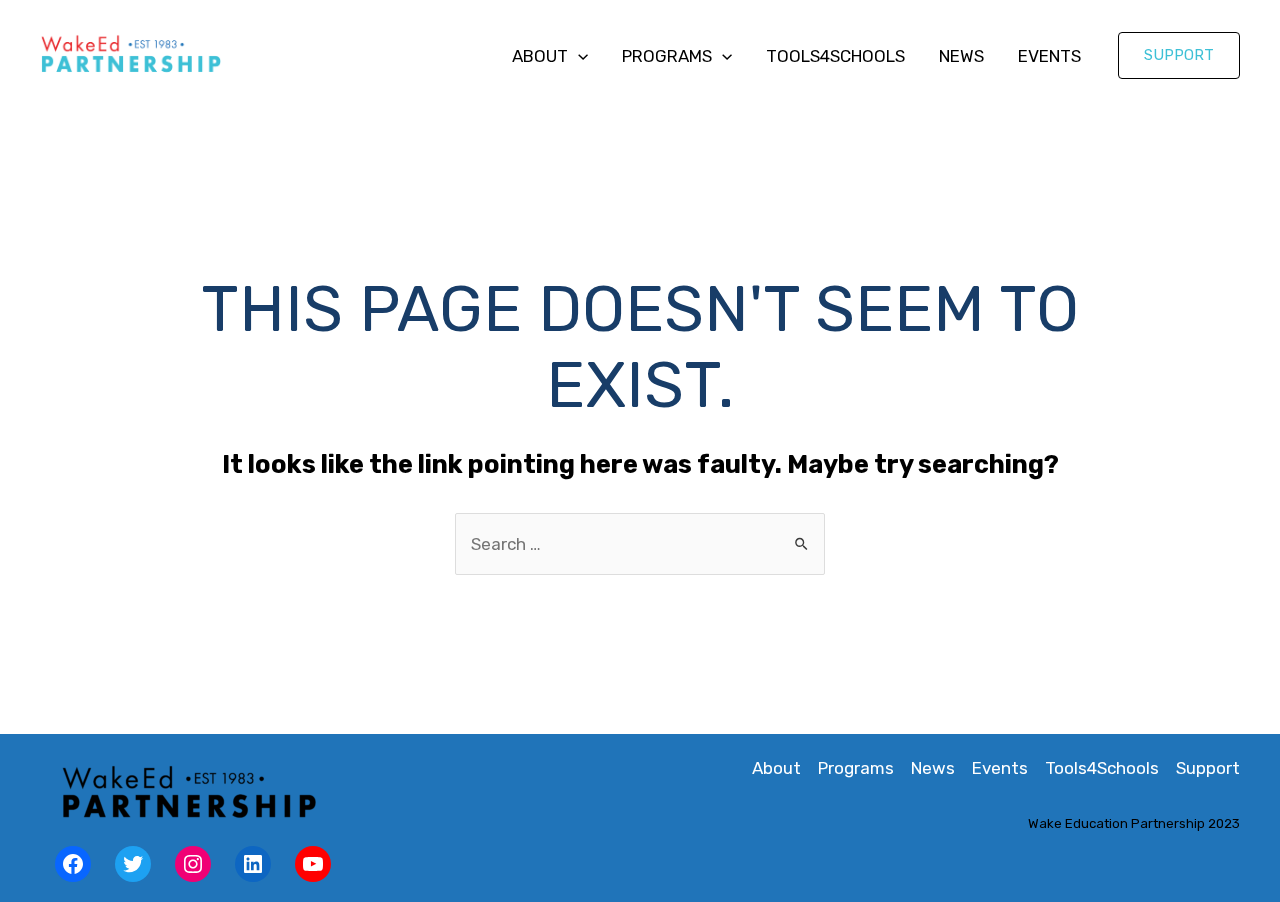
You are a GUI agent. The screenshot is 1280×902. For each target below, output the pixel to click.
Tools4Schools (835, 56)
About (540, 56)
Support (1208, 768)
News (961, 56)
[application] (578, 56)
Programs (667, 56)
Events (1049, 56)
